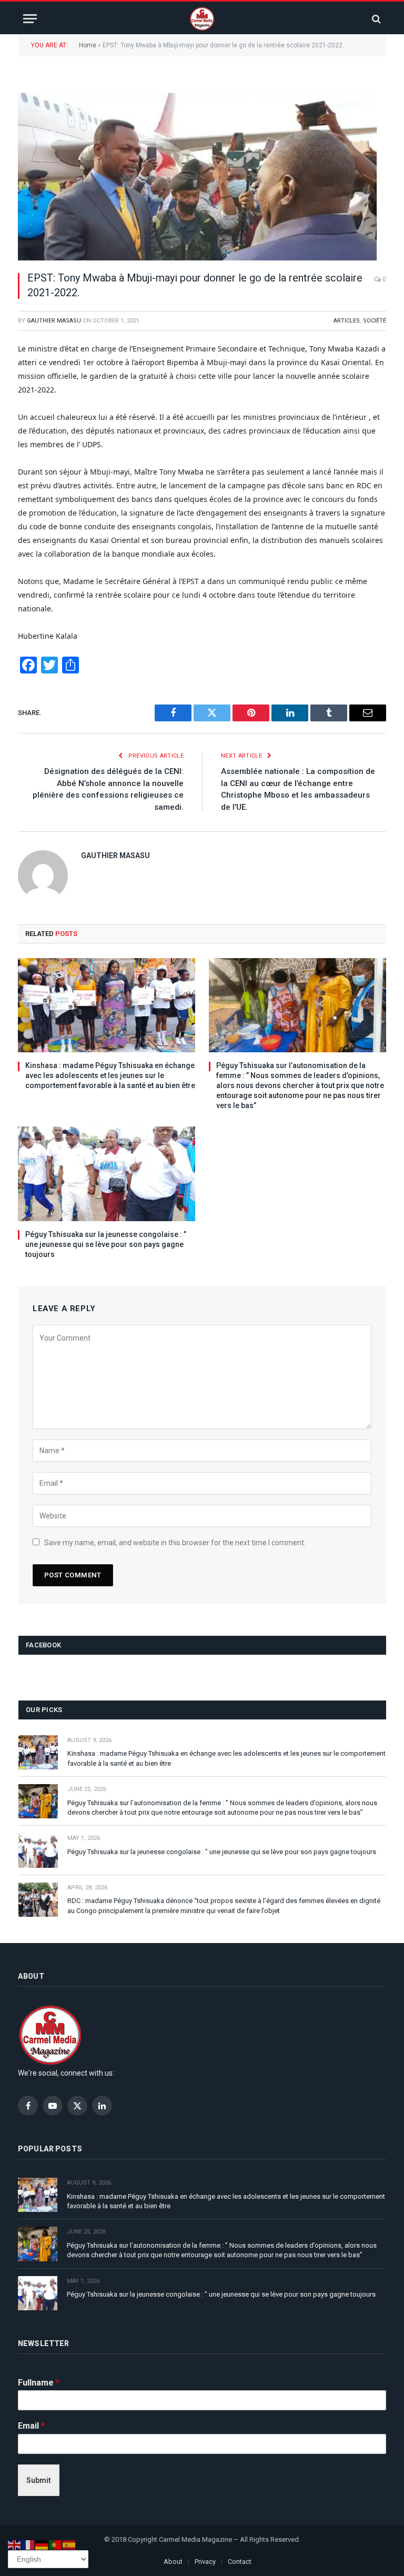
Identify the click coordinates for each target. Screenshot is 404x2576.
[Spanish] (69, 2544)
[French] (28, 2544)
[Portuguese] (56, 2544)
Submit (39, 2480)
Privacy (205, 2562)
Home (88, 45)
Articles (347, 321)
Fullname (39, 2383)
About (173, 2562)
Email (31, 2426)
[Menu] (30, 19)
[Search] (375, 19)
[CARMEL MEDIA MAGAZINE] (202, 19)
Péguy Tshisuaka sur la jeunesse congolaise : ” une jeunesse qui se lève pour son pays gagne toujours (106, 1244)
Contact (240, 2562)
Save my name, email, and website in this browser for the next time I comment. (175, 1543)
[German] (42, 2544)
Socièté (375, 321)
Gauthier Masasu (54, 321)
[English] (15, 2544)
